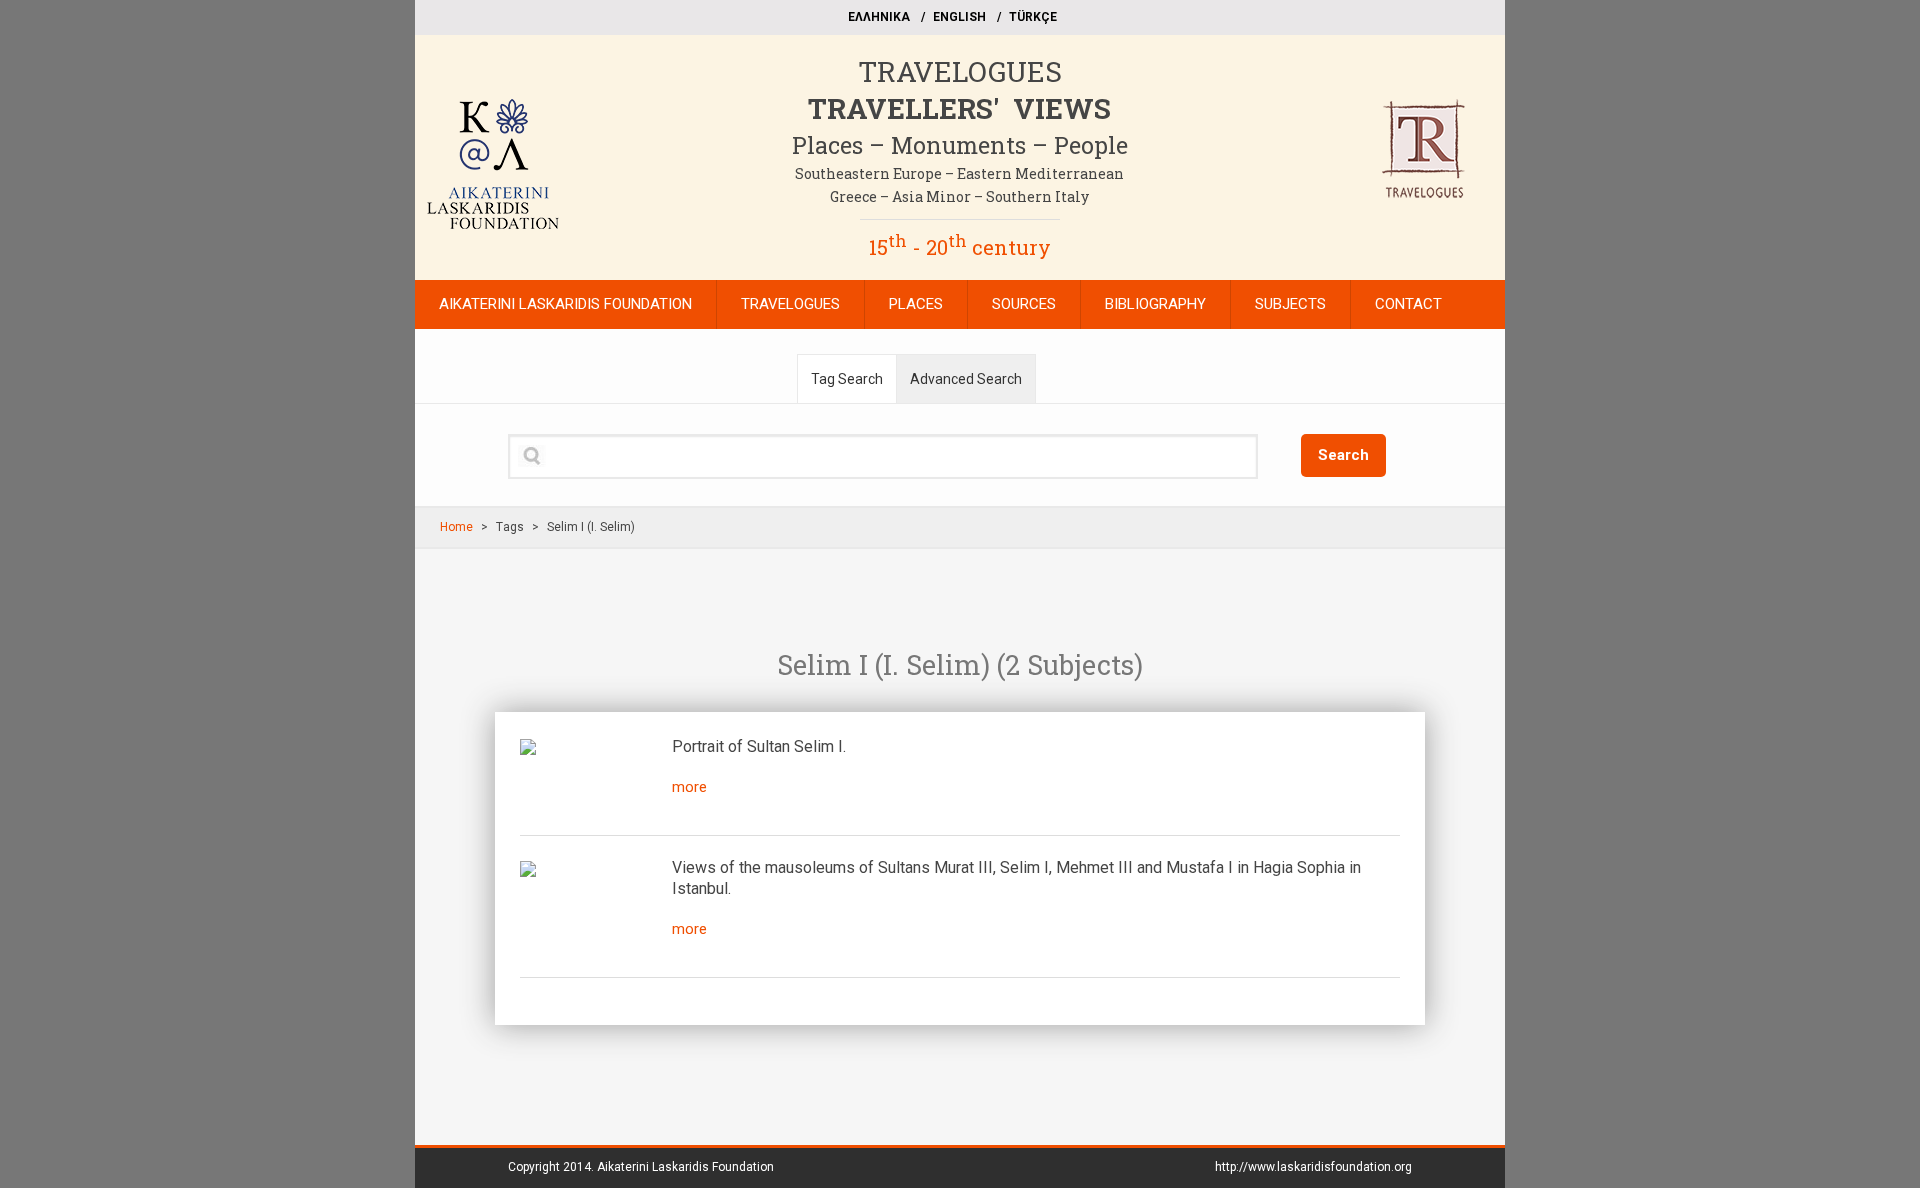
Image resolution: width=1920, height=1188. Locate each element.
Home (456, 527)
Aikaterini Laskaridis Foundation (685, 1167)
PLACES (916, 304)
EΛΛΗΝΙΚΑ (879, 17)
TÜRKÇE (1033, 17)
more (689, 787)
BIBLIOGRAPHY (1155, 304)
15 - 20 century (960, 247)
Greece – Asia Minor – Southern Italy (959, 196)
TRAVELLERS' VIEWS (959, 108)
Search (1343, 455)
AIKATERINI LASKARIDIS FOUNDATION (565, 304)
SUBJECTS (1290, 304)
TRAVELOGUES (960, 71)
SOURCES (1024, 304)
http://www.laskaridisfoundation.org (1313, 1167)
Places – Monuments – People (960, 145)
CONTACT (1408, 304)
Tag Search (847, 379)
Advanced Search (966, 379)
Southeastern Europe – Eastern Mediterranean (959, 173)
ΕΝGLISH (959, 17)
